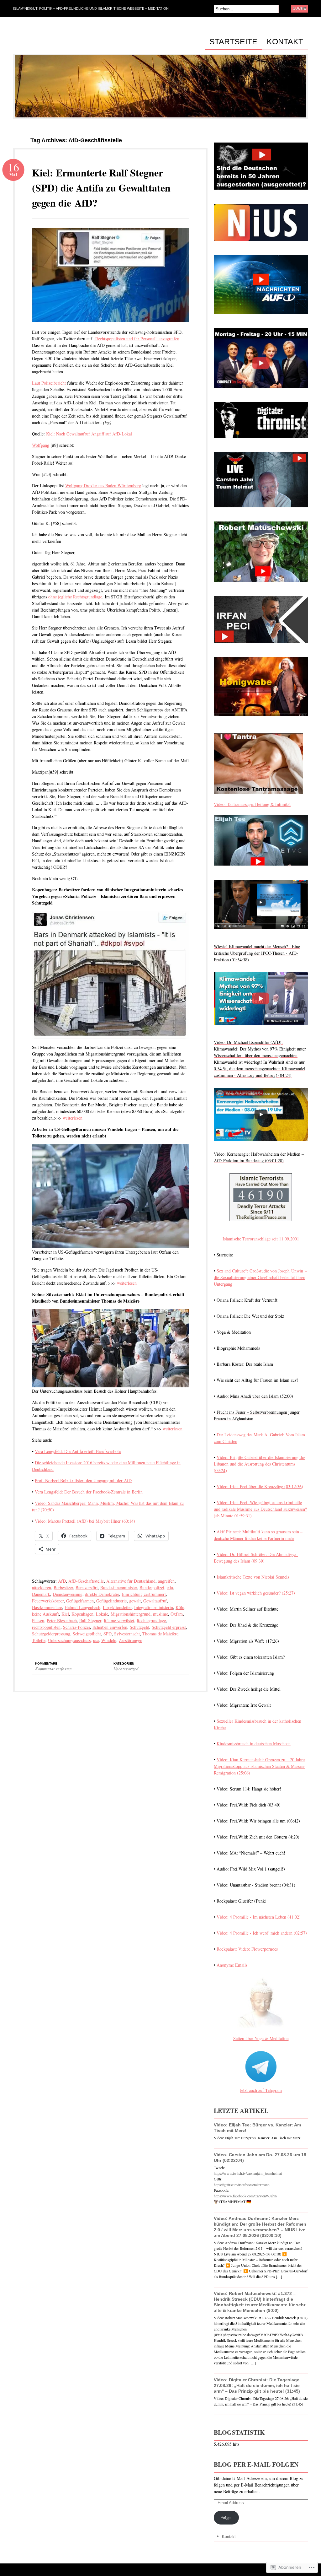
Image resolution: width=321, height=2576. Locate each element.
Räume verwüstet (119, 1620)
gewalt (135, 1601)
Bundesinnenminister (119, 1588)
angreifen (166, 1581)
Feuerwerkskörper (48, 1601)
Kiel (65, 1614)
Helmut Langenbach (82, 1607)
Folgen (226, 2517)
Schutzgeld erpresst (169, 1627)
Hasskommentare (47, 1607)
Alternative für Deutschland (131, 1581)
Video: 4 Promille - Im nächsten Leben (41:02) (259, 1917)
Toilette (39, 1640)
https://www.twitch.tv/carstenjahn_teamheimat (248, 2173)
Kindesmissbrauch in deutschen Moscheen (254, 1744)
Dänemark (41, 1594)
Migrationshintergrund (131, 1614)
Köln (180, 1607)
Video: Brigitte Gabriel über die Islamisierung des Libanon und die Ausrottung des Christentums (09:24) (260, 1464)
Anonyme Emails (232, 1965)
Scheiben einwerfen (110, 1627)
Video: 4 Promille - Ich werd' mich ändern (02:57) (262, 1933)
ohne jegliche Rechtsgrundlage (75, 597)
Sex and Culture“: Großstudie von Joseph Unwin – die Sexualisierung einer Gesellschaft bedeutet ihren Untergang (260, 1277)
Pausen (38, 1620)
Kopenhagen (82, 1614)
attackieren (42, 1588)
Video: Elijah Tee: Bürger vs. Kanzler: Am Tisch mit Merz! (257, 2128)
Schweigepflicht (87, 1634)
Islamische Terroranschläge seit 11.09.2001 (261, 1239)
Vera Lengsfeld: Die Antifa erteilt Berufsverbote (78, 1451)
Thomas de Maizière (160, 1634)
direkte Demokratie (102, 1594)
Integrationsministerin (154, 1607)
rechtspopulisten (46, 1627)
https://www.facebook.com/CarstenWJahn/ (245, 2196)
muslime (160, 1614)
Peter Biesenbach (62, 1620)
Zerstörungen (131, 1640)
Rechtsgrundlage (151, 1620)
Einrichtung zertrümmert (144, 1594)
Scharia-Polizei (76, 1627)
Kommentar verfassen (53, 1669)
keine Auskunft (45, 1614)
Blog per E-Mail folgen (256, 2464)
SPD (108, 1634)
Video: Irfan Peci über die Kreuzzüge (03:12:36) (260, 1486)
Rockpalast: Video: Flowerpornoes (247, 1949)
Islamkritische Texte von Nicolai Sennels (253, 1577)
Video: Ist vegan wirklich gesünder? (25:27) (256, 1593)
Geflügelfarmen (80, 1601)
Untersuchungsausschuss (69, 1640)
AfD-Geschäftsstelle (86, 1581)
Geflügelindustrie (111, 1601)
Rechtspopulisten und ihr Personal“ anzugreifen (137, 339)
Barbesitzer (63, 1588)
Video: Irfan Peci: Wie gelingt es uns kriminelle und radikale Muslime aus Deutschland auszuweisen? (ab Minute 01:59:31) (260, 1509)
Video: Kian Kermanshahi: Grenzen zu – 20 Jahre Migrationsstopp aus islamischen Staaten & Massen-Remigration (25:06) (260, 1766)
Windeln (109, 1640)
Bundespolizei (152, 1588)
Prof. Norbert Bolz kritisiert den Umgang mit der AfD (83, 1480)
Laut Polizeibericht (49, 383)
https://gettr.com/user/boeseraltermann (242, 2184)
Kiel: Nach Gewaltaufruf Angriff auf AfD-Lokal (89, 434)
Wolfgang (41, 445)
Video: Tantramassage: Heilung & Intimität (252, 804)
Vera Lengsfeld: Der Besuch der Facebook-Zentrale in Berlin (89, 1492)
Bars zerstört (87, 1588)
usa (96, 1640)
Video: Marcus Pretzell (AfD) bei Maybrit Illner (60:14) (85, 1521)
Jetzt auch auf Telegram (261, 2090)
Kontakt (285, 42)
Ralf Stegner (90, 1620)
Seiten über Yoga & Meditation (261, 2038)
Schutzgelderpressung (51, 1634)
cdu (170, 1588)
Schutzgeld (139, 1627)
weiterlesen (73, 1118)
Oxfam (177, 1614)
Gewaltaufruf (155, 1601)
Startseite (233, 42)
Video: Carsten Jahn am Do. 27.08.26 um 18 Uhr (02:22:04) (260, 2157)
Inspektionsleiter (117, 1607)
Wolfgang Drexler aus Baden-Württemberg (103, 486)
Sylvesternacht (127, 1634)
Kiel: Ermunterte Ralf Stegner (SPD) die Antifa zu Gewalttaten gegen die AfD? (101, 188)
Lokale (102, 1614)
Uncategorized (126, 1669)
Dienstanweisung (68, 1594)
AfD (62, 1581)
